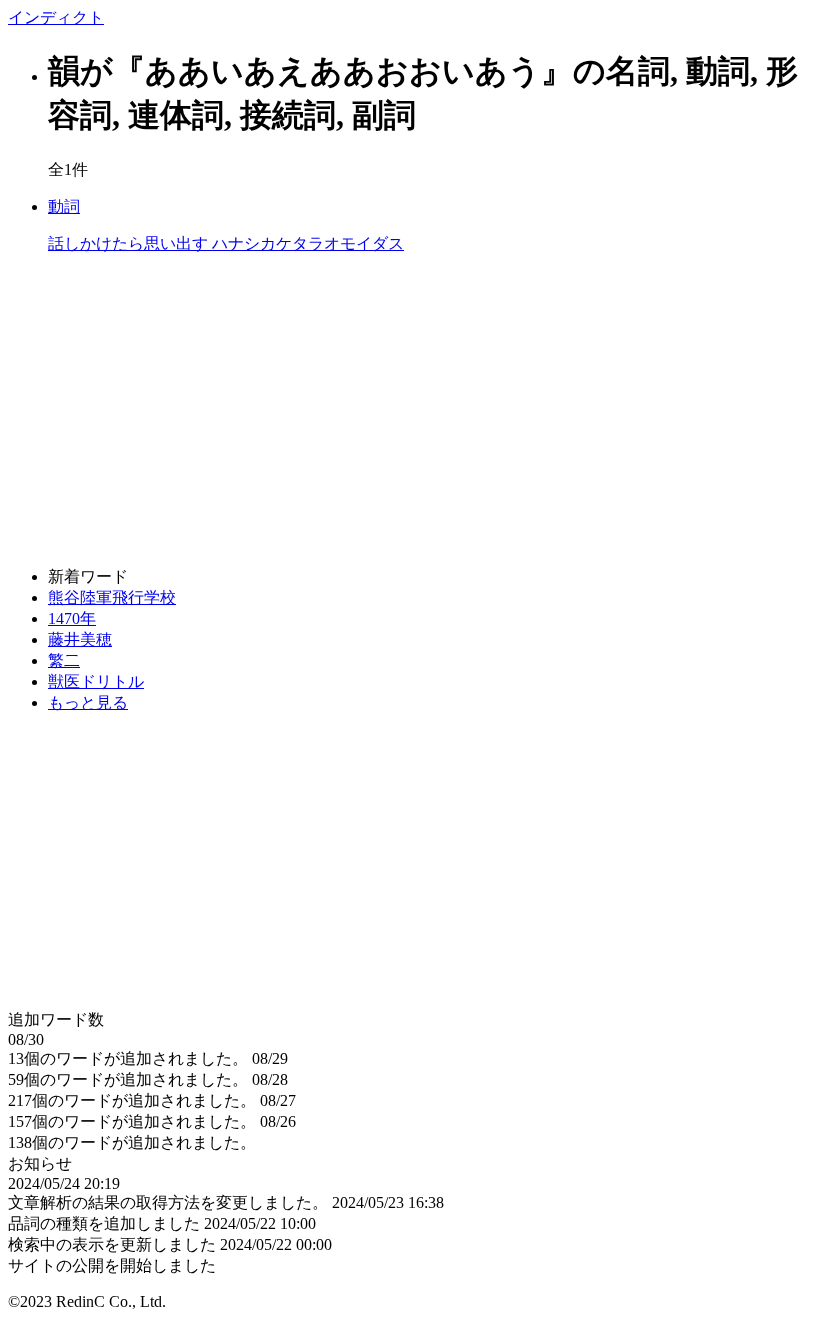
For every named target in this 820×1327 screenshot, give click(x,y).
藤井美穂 (80, 639)
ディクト (56, 17)
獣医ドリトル (96, 681)
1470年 (72, 618)
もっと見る (88, 702)
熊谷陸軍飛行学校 (112, 597)
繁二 (64, 660)
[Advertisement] (410, 411)
